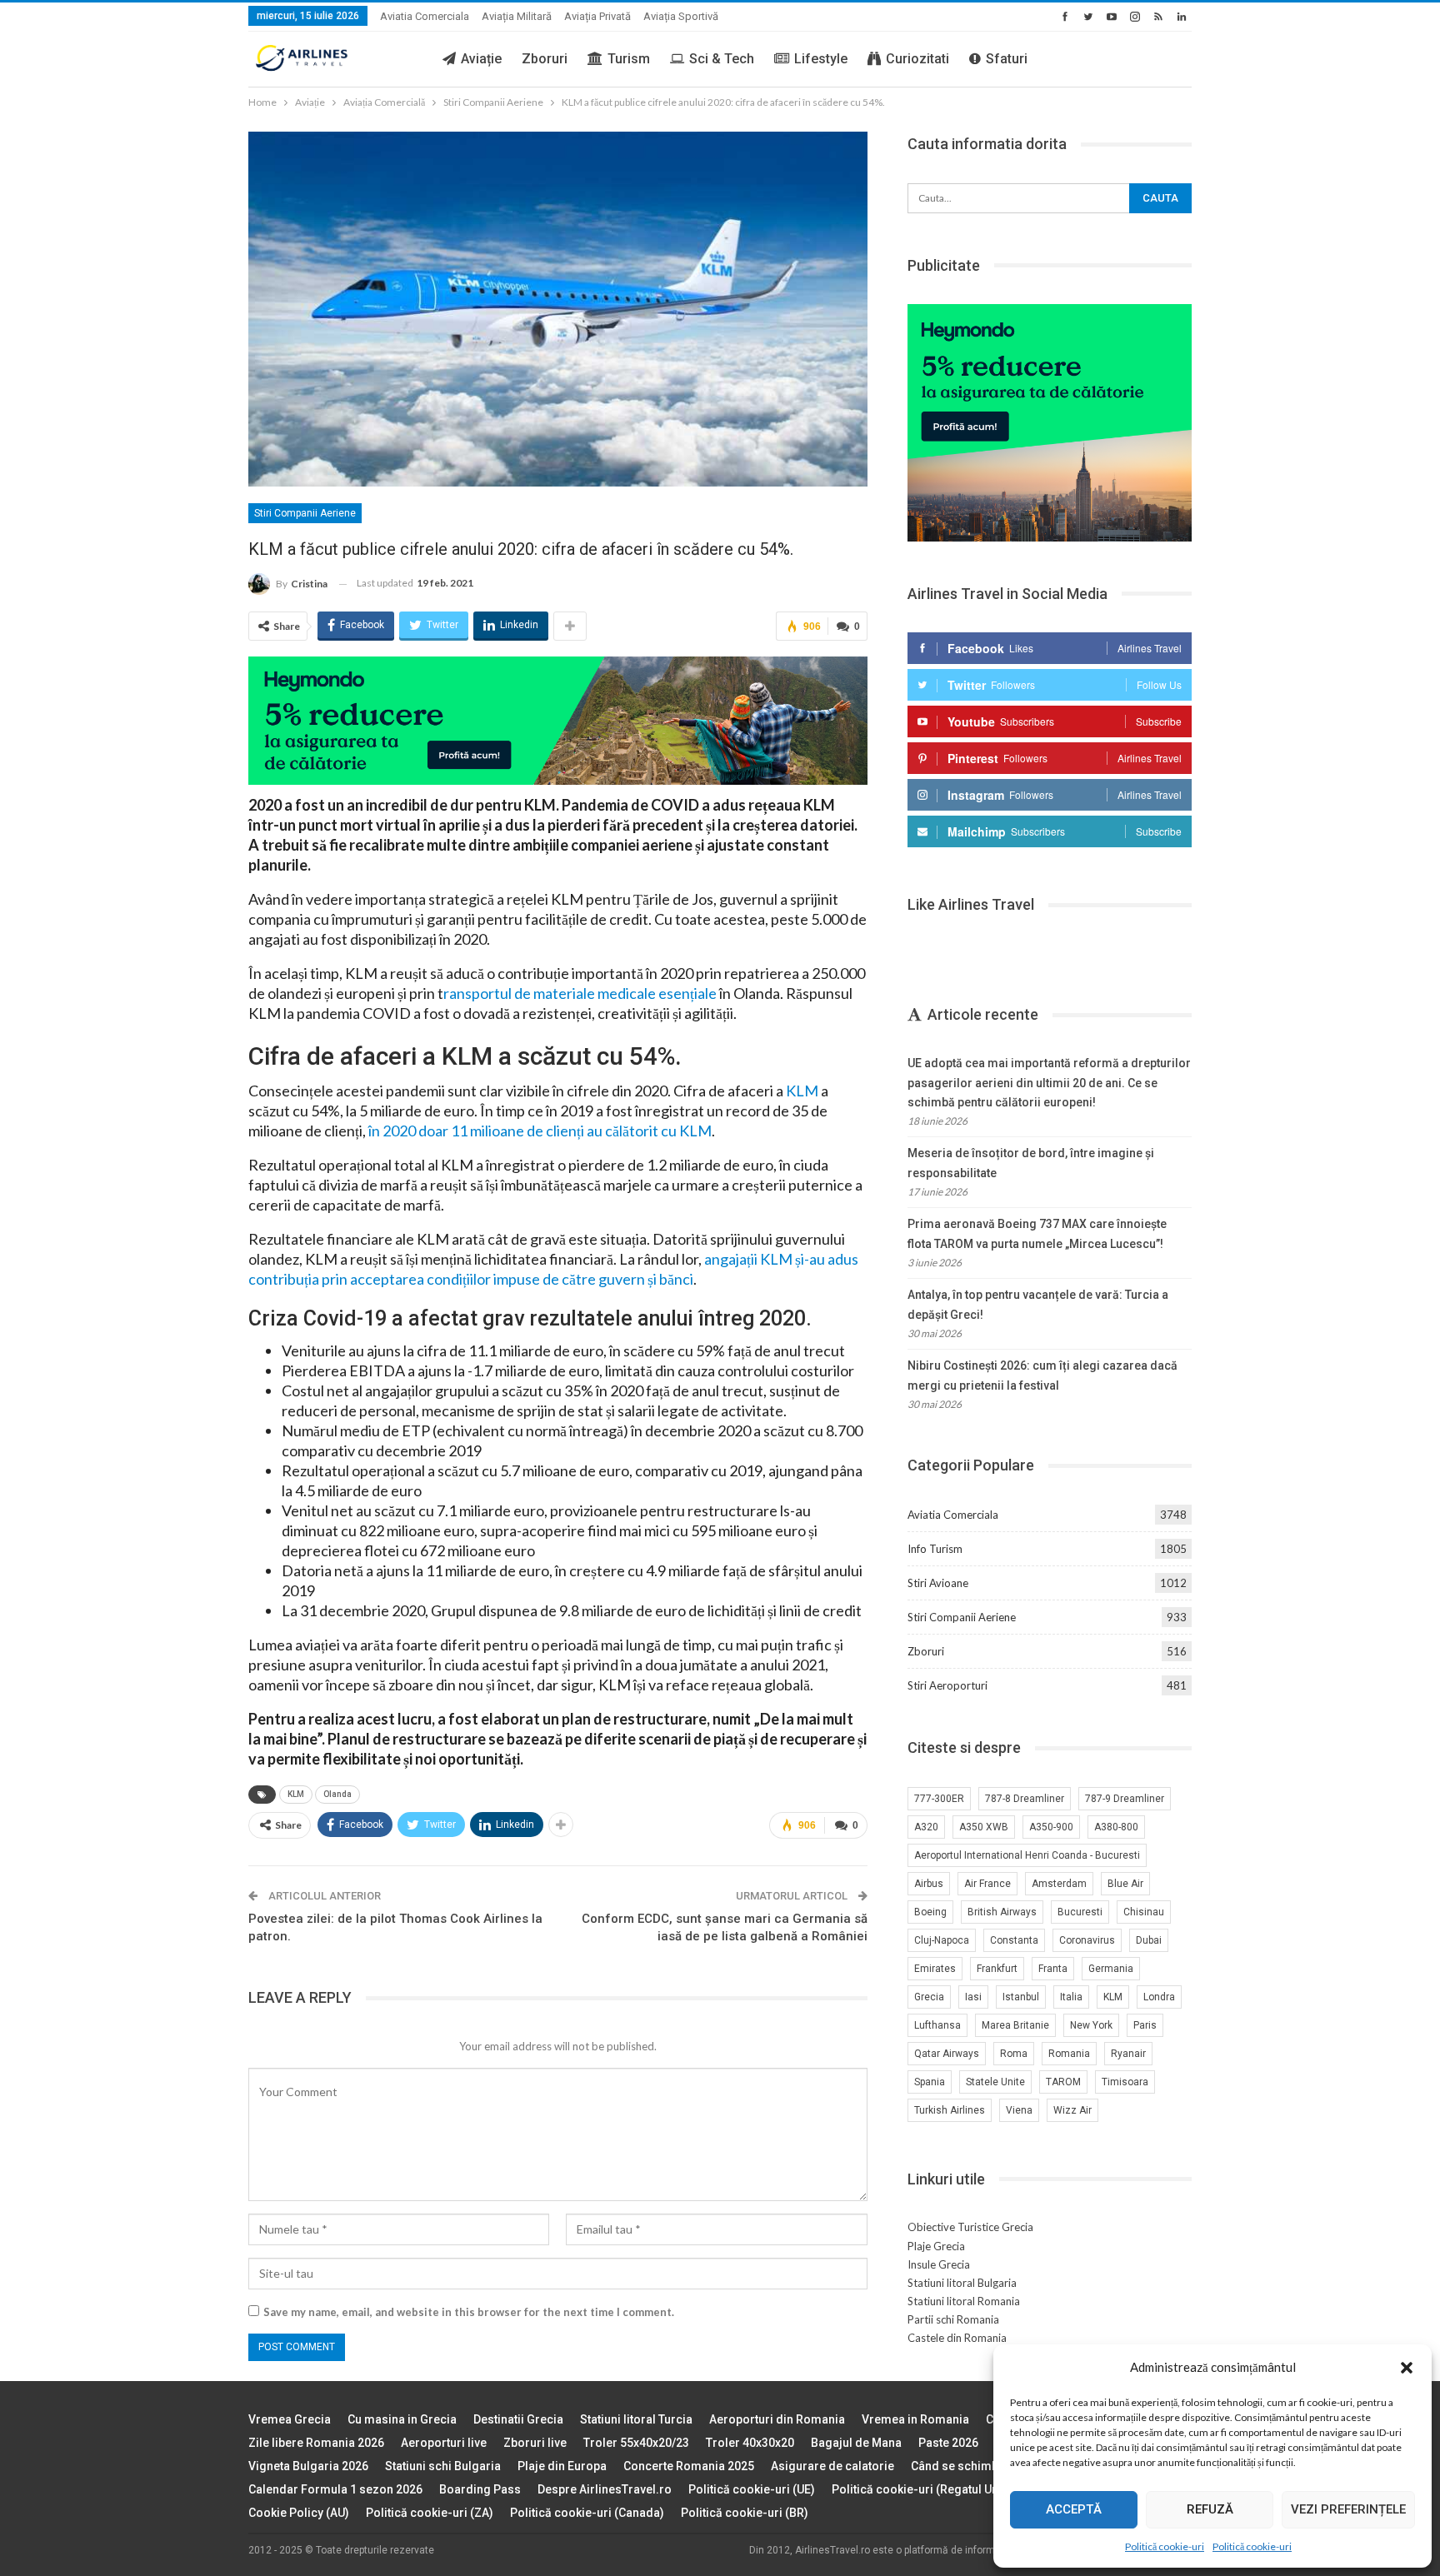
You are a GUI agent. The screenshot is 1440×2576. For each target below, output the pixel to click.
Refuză (1210, 2509)
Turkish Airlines (950, 2110)
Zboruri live (535, 2443)
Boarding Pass (480, 2489)
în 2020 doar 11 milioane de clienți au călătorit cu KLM (540, 1131)
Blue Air (1125, 1884)
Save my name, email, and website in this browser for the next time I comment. (469, 2312)
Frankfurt (997, 1969)
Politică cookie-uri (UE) (752, 2489)
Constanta (1014, 1940)
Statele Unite (995, 2082)
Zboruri (545, 59)
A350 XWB (984, 1827)
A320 (926, 1827)
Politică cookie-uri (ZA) (430, 2513)
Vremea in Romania (915, 2419)
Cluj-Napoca (942, 1940)
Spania (930, 2082)
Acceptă (1074, 2509)
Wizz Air (1072, 2110)
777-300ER (939, 1799)
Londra (1159, 1997)
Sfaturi (1007, 59)
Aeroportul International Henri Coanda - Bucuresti (1027, 1855)
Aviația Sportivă (681, 16)
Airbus (929, 1884)
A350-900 (1051, 1827)
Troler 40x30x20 (750, 2443)
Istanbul (1021, 1997)
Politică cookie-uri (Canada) (587, 2513)
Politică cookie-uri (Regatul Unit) (920, 2489)
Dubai (1149, 1940)
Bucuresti (1080, 1912)
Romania (1069, 2054)
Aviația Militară (517, 16)
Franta (1053, 1969)
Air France (987, 1884)
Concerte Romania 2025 (689, 2466)
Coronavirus (1087, 1940)
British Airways (1002, 1912)
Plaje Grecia (936, 2246)
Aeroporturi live (444, 2443)
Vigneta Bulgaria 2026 (308, 2466)
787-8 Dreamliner (1025, 1799)
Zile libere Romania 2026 (316, 2443)
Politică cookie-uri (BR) (745, 2513)
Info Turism (935, 1549)
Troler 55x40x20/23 (636, 2443)
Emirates (935, 1969)
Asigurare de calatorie (832, 2466)
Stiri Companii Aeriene (305, 513)
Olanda (337, 1794)
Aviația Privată (597, 16)
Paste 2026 (948, 2443)
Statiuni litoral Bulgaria (962, 2283)
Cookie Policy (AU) (299, 2513)
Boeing (930, 1912)
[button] (1407, 2368)
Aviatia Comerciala (425, 16)
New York (1091, 2025)
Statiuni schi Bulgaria (443, 2466)
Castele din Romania (957, 2338)
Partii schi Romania (953, 2319)
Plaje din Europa (562, 2466)
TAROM (1063, 2082)
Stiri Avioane (938, 1583)
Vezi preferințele (1348, 2509)
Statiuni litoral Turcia (636, 2419)
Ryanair (1128, 2054)
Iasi (973, 1997)
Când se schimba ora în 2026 (990, 2466)
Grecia (929, 1997)
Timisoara (1125, 2082)
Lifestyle (821, 59)
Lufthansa (937, 2025)
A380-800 (1116, 1827)
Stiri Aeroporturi (947, 1685)
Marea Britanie (1015, 2025)
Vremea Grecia (290, 2419)
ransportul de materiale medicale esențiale (580, 993)
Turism (629, 59)
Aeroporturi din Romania (777, 2419)
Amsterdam (1059, 1884)
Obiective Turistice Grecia (970, 2227)
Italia (1071, 1997)
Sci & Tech (722, 59)
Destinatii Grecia (518, 2419)
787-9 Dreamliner (1125, 1799)
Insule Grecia (939, 2264)
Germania (1111, 1969)
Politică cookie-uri (1165, 2546)
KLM (801, 1091)
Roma (1014, 2054)
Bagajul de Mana (856, 2443)
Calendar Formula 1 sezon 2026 (335, 2489)
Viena (1019, 2110)
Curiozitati (917, 59)
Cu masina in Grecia (402, 2419)
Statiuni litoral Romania (964, 2301)
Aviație (481, 59)
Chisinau (1144, 1912)
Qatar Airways (947, 2054)
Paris (1145, 2025)
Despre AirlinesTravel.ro (605, 2489)
